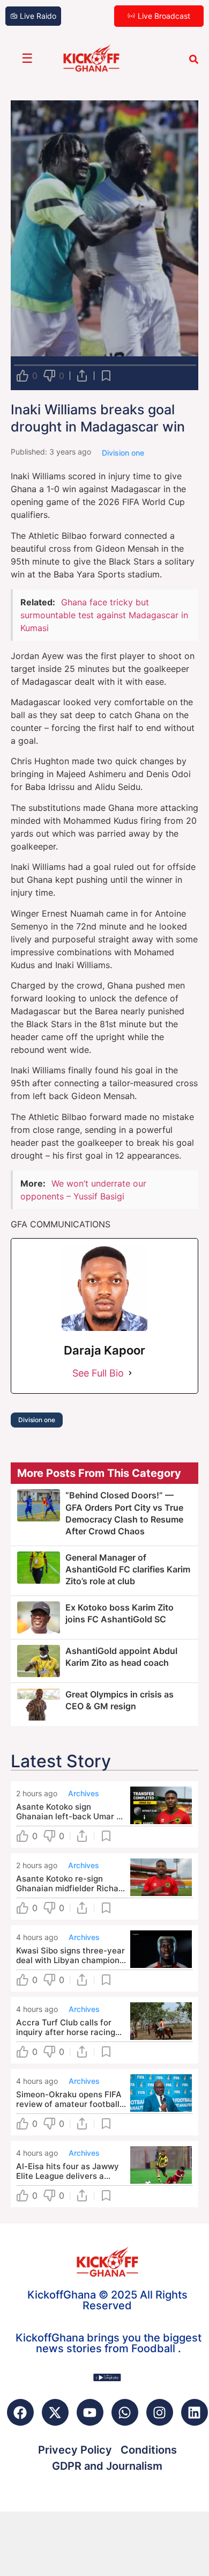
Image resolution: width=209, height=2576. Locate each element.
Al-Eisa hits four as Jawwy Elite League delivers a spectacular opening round (68, 2171)
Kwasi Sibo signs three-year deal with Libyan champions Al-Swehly (70, 1956)
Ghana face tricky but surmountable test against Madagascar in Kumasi (104, 615)
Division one (37, 1420)
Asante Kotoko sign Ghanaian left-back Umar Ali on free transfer (71, 1812)
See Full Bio (98, 1373)
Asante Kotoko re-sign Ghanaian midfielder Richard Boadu (71, 1884)
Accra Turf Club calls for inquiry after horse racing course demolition (66, 2028)
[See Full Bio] (130, 1373)
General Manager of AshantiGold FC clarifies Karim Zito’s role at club (128, 1569)
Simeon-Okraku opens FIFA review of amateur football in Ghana (69, 2099)
